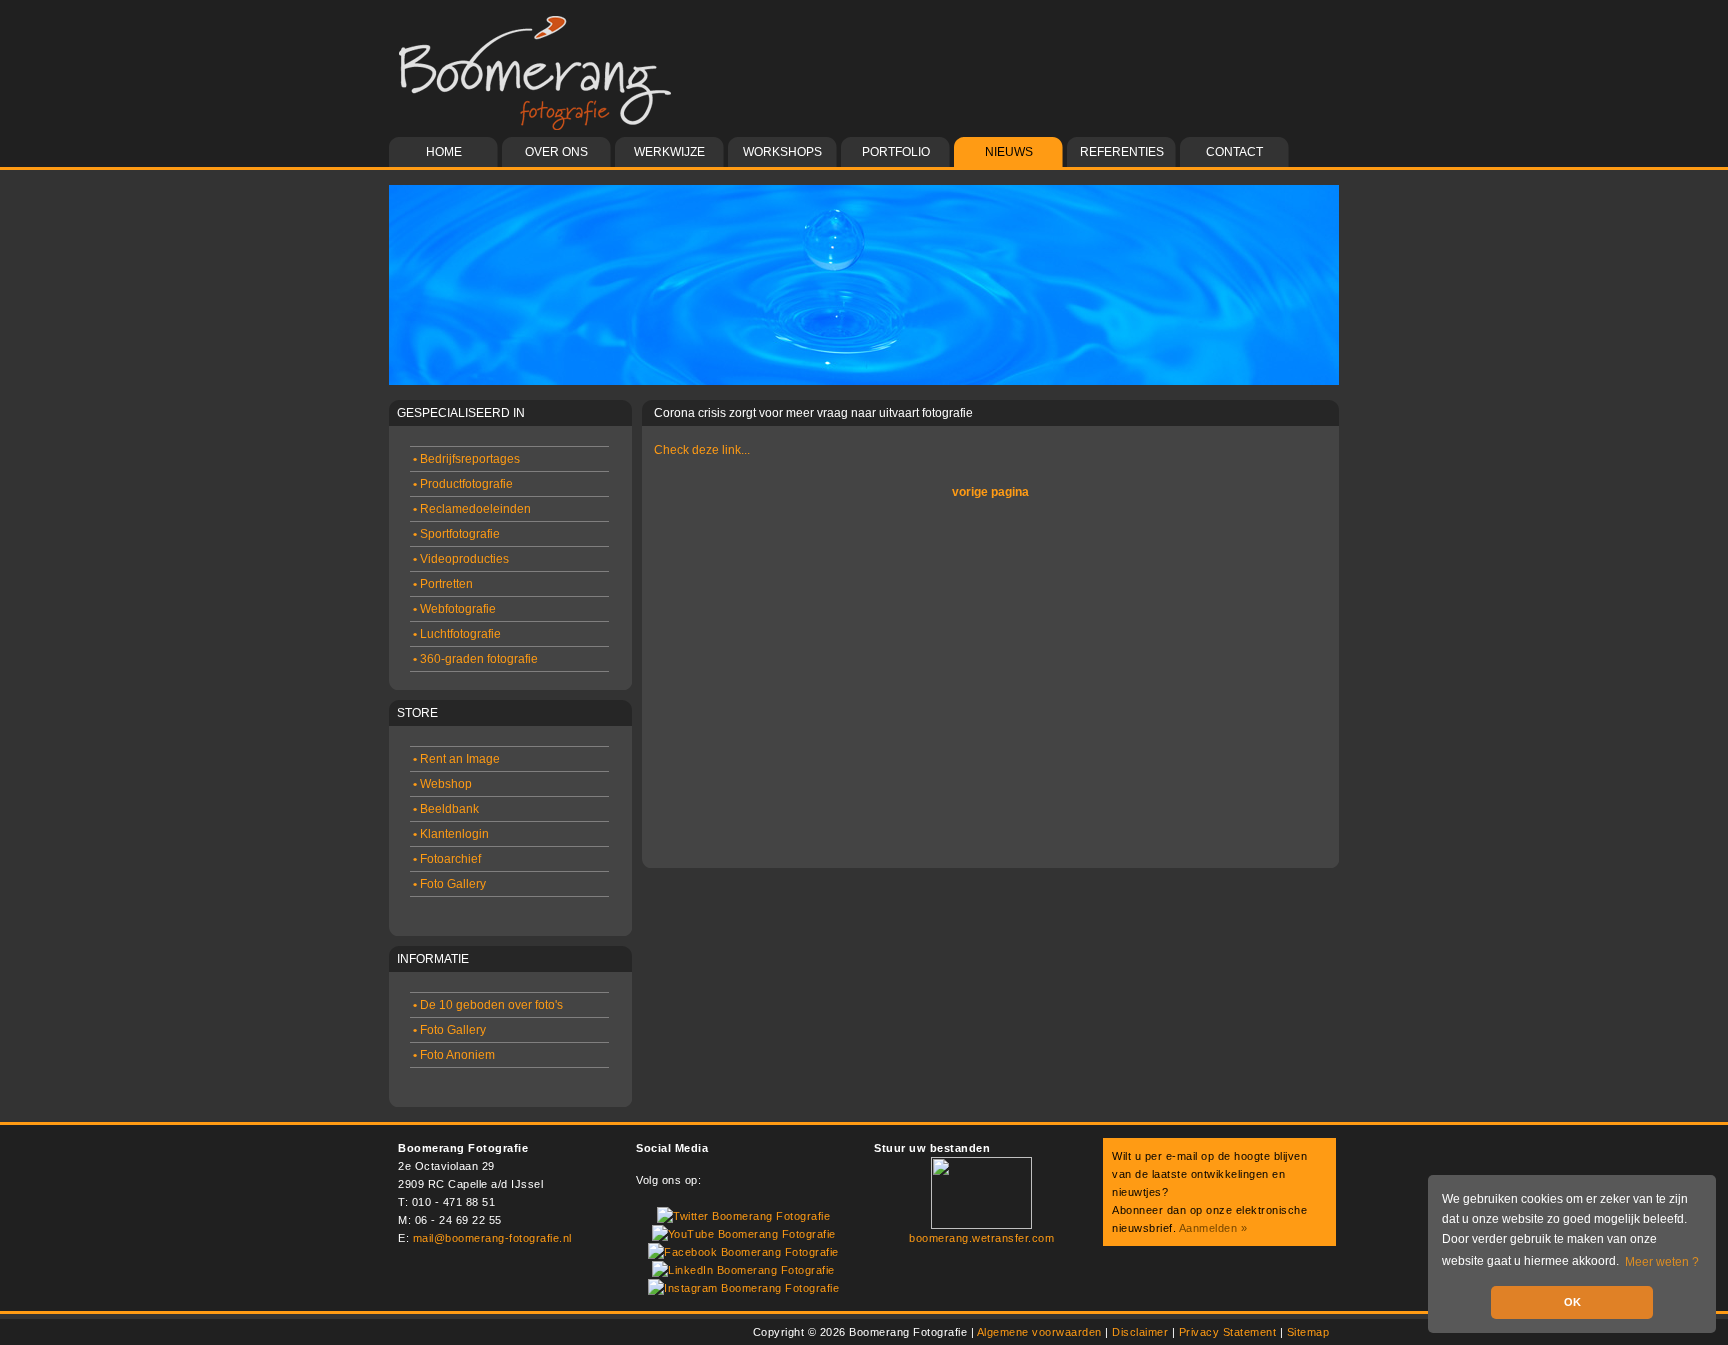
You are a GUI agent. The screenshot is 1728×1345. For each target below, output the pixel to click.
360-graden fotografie (475, 659)
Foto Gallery (449, 884)
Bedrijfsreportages (466, 459)
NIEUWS (1009, 152)
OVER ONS (556, 152)
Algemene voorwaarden (1039, 1332)
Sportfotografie (456, 534)
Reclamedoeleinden (472, 509)
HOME (444, 152)
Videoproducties (461, 559)
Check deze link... (702, 450)
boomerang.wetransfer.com (981, 1238)
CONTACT (1234, 152)
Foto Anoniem (454, 1055)
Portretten (443, 584)
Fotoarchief (447, 859)
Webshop (442, 784)
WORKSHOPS (782, 152)
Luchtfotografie (457, 634)
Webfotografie (454, 609)
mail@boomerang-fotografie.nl (492, 1238)
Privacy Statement (1228, 1332)
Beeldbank (446, 809)
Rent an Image (456, 759)
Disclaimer (1140, 1332)
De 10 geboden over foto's (488, 1005)
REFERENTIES (1122, 152)
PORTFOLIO (896, 152)
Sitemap (1308, 1332)
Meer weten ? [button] (1662, 1262)
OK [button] (1572, 1302)
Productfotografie (463, 484)
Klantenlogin (451, 834)
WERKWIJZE (669, 152)
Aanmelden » (1213, 1228)
